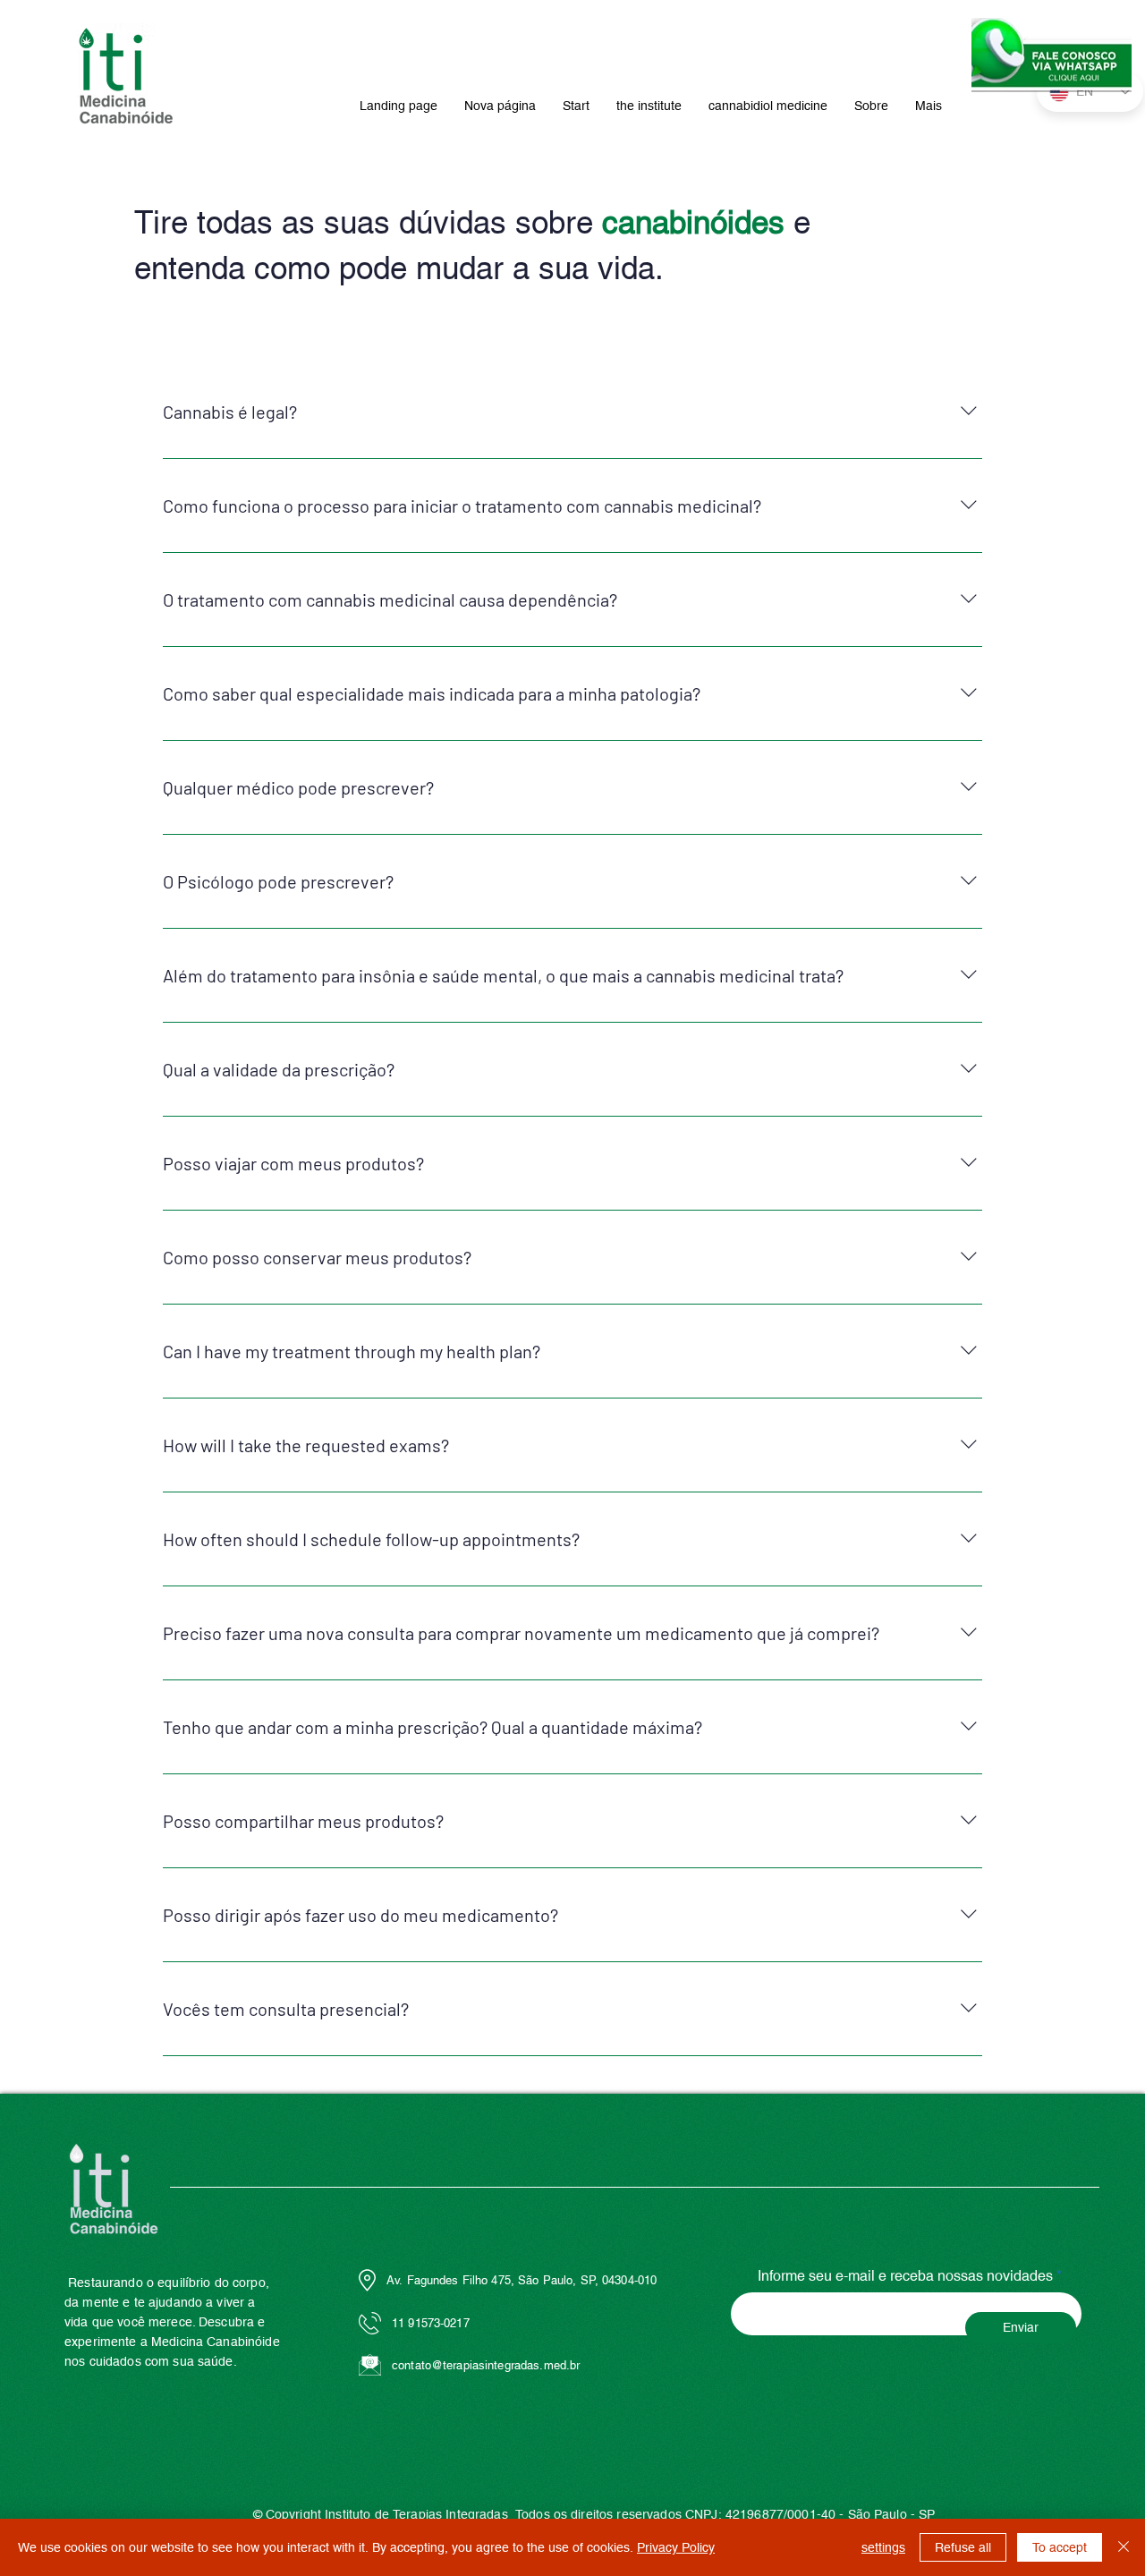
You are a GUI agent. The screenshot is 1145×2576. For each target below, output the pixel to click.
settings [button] (883, 2547)
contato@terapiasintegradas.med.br (486, 2365)
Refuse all (963, 2547)
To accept (1060, 2547)
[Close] (1124, 2547)
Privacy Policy (676, 2547)
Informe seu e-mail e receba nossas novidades (905, 2276)
